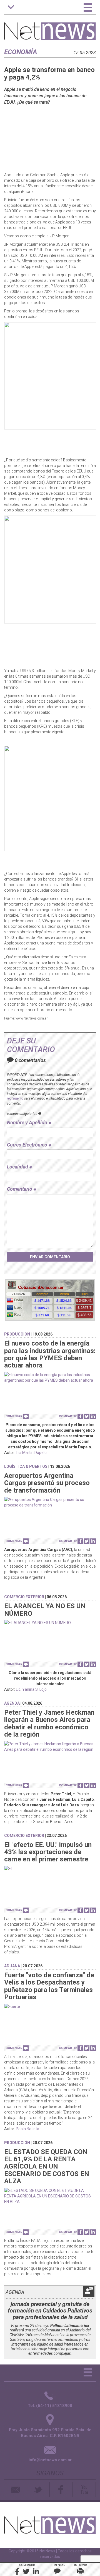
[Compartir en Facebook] (80, 1416)
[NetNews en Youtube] (84, 2490)
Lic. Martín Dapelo (31, 1453)
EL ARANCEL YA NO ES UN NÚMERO (45, 1610)
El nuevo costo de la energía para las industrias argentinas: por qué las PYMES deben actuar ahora (50, 1354)
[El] (50, 1869)
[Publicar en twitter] (87, 1416)
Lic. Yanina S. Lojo (31, 1689)
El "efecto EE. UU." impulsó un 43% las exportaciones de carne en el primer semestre (48, 1852)
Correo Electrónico (28, 1145)
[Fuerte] (50, 2006)
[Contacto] (16, 2490)
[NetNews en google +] (73, 2490)
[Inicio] (50, 28)
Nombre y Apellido (28, 1122)
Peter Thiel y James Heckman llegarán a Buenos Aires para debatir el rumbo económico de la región (49, 1723)
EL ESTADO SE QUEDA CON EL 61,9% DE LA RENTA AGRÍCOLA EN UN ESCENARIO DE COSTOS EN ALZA (47, 2167)
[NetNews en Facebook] (61, 2490)
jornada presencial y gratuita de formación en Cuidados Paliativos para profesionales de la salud (50, 2311)
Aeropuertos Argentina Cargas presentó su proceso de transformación (47, 1483)
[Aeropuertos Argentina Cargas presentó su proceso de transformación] (50, 1502)
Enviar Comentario (50, 1257)
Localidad (18, 1167)
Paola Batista (27, 2129)
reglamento (15, 1098)
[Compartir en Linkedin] (93, 1416)
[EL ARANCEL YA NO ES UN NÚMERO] (50, 1623)
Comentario (20, 1189)
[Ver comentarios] (26, 1416)
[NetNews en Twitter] (38, 2490)
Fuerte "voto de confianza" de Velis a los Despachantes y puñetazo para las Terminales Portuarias (49, 1986)
